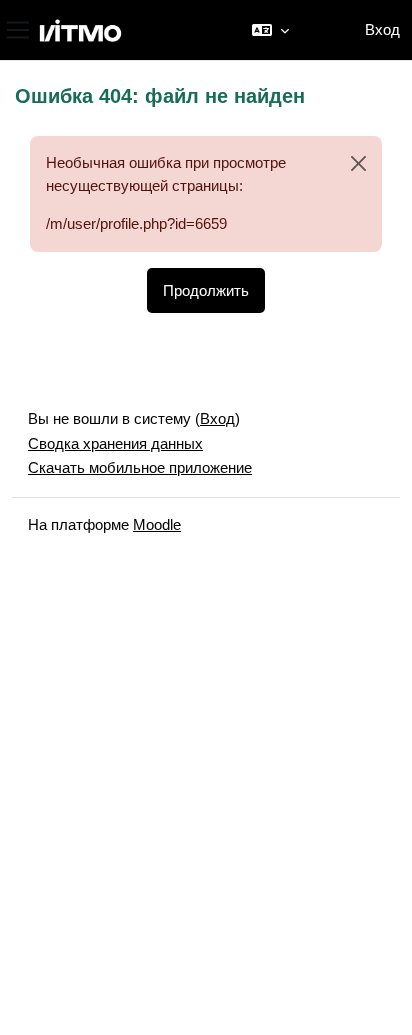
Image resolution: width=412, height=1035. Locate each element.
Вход (382, 29)
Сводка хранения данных (115, 443)
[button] (270, 30)
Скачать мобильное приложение (140, 467)
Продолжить (206, 290)
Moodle (157, 524)
